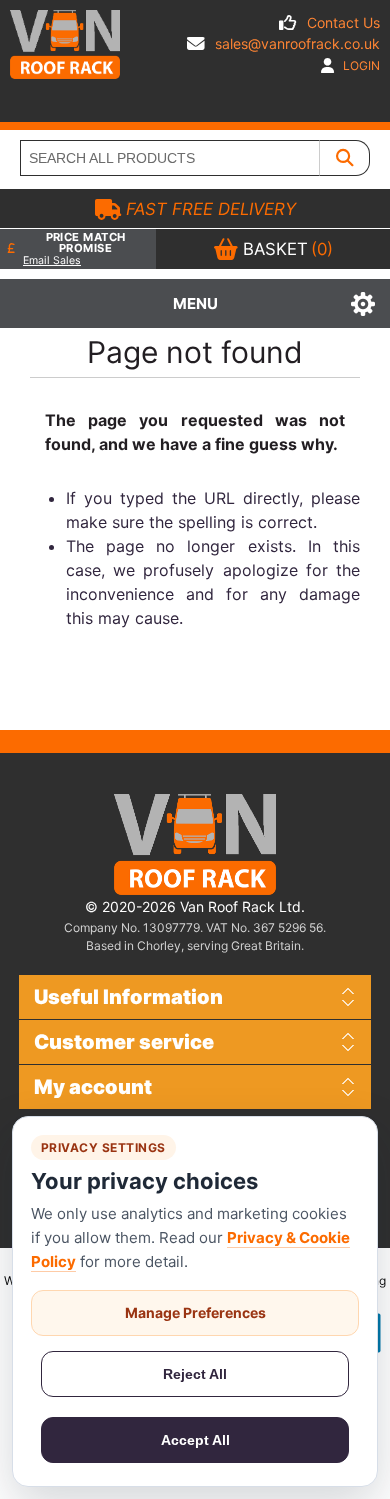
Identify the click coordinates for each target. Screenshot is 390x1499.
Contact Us (343, 22)
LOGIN (360, 65)
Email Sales (52, 260)
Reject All (195, 1374)
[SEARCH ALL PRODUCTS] (345, 158)
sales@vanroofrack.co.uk (297, 43)
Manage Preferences (195, 1312)
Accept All (195, 1440)
